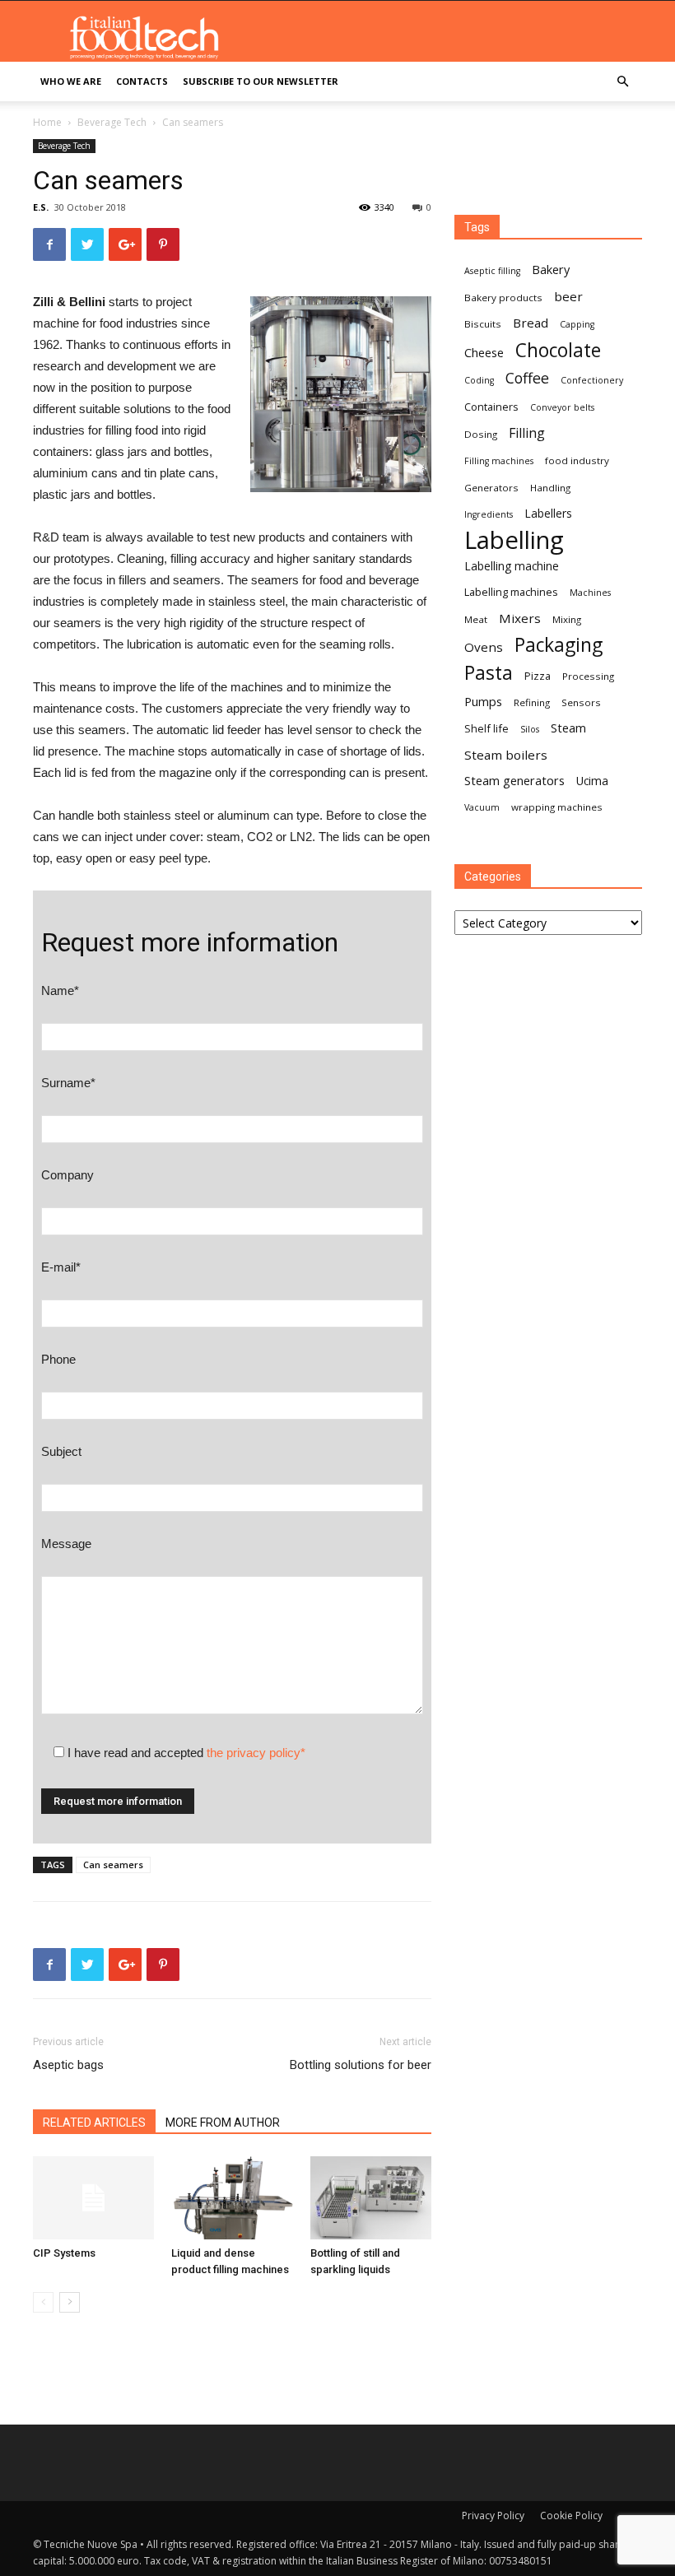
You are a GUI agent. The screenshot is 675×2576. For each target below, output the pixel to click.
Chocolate (558, 350)
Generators (491, 488)
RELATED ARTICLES (94, 2123)
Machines (590, 593)
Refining (532, 702)
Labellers (548, 513)
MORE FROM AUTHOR (223, 2123)
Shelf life (486, 728)
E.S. (41, 207)
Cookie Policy (571, 2516)
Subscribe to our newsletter (261, 81)
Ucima (592, 781)
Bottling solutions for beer (361, 2065)
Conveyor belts (562, 407)
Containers (491, 407)
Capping (577, 324)
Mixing (567, 619)
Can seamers (113, 1865)
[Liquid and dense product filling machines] (232, 2198)
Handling (550, 488)
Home (47, 122)
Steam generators (514, 780)
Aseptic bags (68, 2065)
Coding (479, 380)
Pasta (489, 673)
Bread (531, 323)
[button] (622, 82)
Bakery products (503, 298)
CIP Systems (64, 2253)
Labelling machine (512, 566)
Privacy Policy (493, 2516)
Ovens (484, 647)
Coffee (527, 378)
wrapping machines (557, 807)
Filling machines (499, 461)
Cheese (484, 352)
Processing (588, 676)
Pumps (483, 701)
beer (568, 296)
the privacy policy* (256, 1753)
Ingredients (489, 514)
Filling (527, 433)
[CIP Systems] (93, 2198)
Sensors (581, 702)
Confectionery (592, 380)
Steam (568, 728)
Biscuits (483, 324)
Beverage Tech (112, 122)
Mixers (520, 618)
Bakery (551, 269)
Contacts (142, 81)
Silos (530, 729)
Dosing (481, 434)
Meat (476, 619)
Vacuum (482, 807)
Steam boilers (506, 755)
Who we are (71, 81)
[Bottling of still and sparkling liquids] (371, 2198)
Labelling (514, 540)
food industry (577, 460)
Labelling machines (511, 592)
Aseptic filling (492, 271)
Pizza (538, 676)
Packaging (559, 645)
